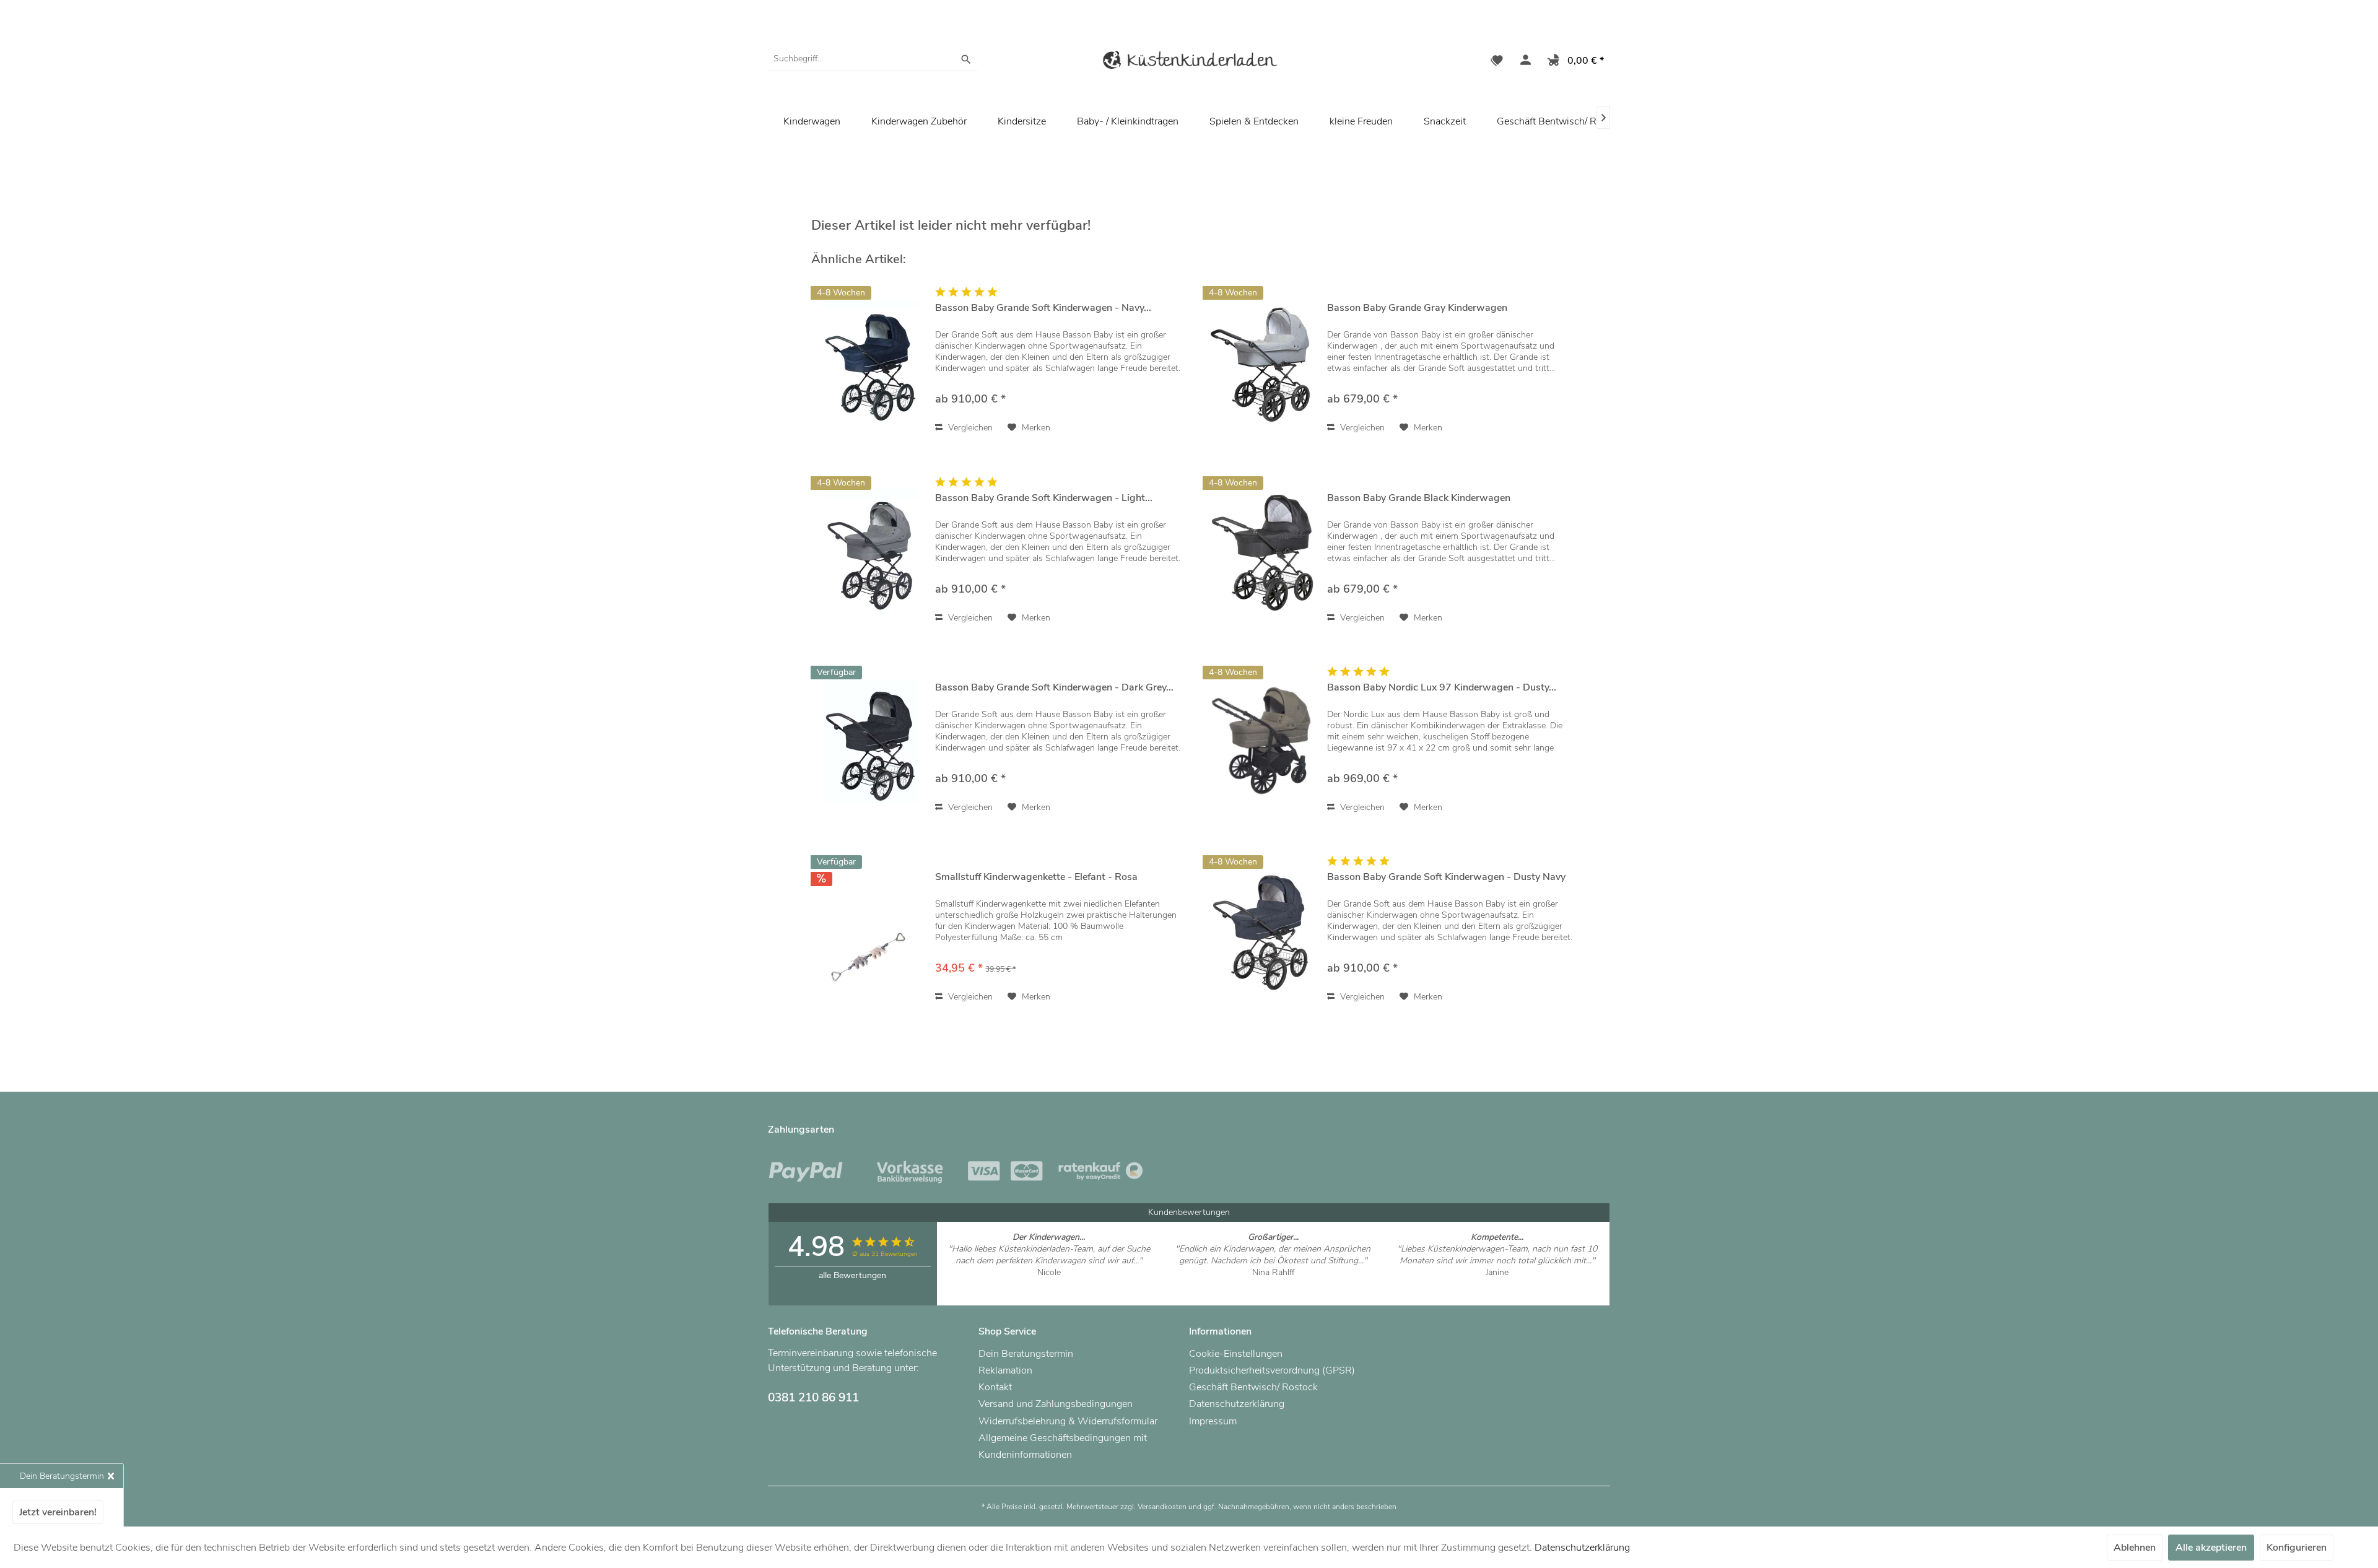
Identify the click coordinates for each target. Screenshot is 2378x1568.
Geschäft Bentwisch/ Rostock (1561, 121)
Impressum (1213, 1421)
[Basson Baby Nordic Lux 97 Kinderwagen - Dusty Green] (1262, 740)
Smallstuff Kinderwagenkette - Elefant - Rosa (1036, 877)
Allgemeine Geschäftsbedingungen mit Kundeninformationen (1063, 1446)
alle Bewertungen (852, 1275)
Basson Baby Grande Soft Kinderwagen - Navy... (1043, 308)
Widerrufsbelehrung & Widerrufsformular (1068, 1421)
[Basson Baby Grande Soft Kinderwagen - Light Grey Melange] (870, 551)
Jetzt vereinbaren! (58, 1512)
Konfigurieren (2297, 1548)
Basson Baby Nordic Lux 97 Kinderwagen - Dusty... (1442, 688)
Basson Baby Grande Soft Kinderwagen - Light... (1044, 498)
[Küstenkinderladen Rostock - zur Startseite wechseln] (1189, 62)
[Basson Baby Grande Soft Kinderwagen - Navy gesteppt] (870, 361)
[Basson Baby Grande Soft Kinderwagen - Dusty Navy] (1262, 930)
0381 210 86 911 (813, 1398)
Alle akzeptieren (2211, 1548)
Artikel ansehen (1049, 1284)
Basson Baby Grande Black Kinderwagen (1419, 498)
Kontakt (995, 1387)
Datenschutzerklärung (1237, 1404)
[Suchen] (966, 59)
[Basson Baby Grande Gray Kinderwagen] (1262, 361)
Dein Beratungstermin (1026, 1354)
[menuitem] (873, 59)
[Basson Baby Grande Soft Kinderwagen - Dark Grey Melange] (870, 740)
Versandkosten (1162, 1507)
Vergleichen (969, 428)
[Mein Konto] (1523, 62)
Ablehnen (2135, 1548)
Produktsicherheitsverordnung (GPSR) (1272, 1370)
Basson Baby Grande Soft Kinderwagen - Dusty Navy (1446, 877)
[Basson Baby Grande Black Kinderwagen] (1262, 551)
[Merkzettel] (1497, 62)
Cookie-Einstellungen (1236, 1354)
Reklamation (1005, 1370)
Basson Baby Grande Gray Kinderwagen (1417, 308)
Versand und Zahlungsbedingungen (1056, 1404)
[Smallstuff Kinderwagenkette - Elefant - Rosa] (870, 930)
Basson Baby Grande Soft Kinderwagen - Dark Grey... (1054, 688)
